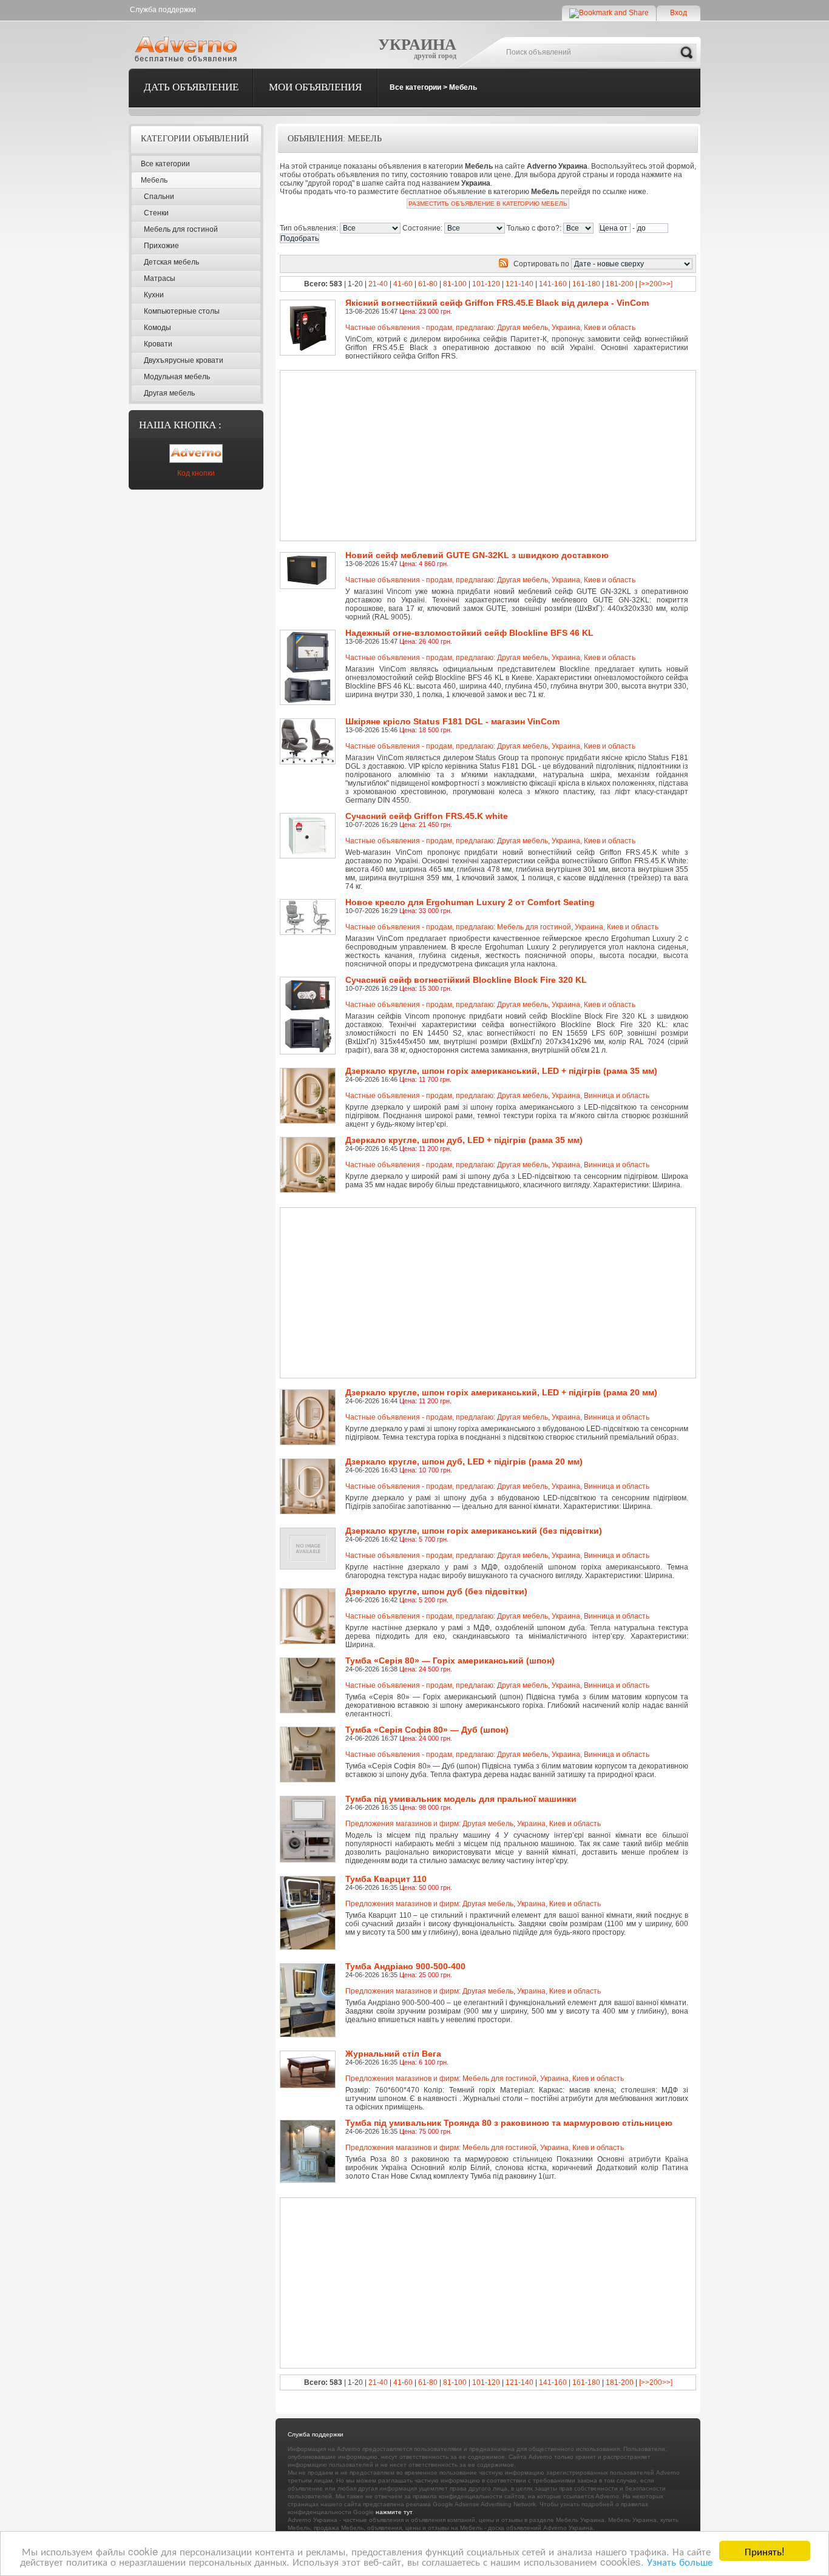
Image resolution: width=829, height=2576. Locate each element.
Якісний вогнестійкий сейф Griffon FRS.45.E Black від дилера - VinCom (497, 303)
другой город (435, 56)
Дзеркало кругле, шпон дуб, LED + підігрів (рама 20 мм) (464, 1462)
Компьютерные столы (182, 311)
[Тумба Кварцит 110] (310, 1880)
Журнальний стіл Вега (393, 2054)
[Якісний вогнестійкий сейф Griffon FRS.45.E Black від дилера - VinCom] (310, 304)
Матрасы (160, 278)
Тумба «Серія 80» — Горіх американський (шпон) (450, 1661)
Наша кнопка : (180, 425)
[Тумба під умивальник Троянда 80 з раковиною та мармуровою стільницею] (310, 2124)
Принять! (765, 2551)
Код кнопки (196, 473)
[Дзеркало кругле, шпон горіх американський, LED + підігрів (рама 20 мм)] (310, 1394)
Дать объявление (191, 87)
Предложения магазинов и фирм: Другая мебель (429, 1824)
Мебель (463, 87)
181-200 (620, 284)
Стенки (156, 213)
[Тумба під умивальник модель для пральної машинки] (310, 1800)
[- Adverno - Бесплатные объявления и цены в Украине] (188, 49)
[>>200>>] (656, 284)
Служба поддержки (163, 10)
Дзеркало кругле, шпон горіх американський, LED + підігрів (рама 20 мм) (501, 1392)
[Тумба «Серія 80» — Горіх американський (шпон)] (310, 1662)
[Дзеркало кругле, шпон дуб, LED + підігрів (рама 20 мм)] (310, 1463)
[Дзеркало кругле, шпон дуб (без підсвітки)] (310, 1593)
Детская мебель (171, 262)
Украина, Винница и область (601, 1096)
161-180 (586, 284)
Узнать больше (680, 2561)
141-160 (553, 284)
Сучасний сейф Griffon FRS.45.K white (427, 816)
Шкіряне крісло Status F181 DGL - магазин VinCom (452, 721)
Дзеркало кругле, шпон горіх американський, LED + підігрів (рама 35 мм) (501, 1071)
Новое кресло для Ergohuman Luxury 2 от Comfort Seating (470, 902)
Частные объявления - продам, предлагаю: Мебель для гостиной (458, 927)
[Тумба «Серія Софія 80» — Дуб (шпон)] (310, 1731)
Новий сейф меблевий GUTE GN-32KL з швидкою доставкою (477, 555)
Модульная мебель (177, 377)
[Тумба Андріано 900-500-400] (310, 1967)
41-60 (403, 284)
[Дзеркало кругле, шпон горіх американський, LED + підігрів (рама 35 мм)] (310, 1072)
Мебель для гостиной (181, 229)
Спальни (159, 197)
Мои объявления (315, 87)
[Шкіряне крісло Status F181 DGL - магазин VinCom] (310, 723)
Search (686, 53)
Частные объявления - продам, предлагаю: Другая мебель (447, 328)
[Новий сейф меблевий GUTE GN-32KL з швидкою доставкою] (310, 556)
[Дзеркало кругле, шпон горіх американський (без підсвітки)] (310, 1532)
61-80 (428, 284)
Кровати (158, 344)
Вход (678, 13)
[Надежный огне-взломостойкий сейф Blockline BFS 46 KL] (310, 634)
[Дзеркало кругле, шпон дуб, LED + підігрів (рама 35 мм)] (310, 1141)
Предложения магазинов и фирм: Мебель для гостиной (441, 2079)
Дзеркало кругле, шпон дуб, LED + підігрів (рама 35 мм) (464, 1140)
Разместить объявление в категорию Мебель (488, 204)
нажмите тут (394, 2512)
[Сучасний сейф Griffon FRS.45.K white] (310, 817)
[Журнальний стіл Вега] (310, 2055)
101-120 (486, 284)
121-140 (519, 284)
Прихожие (161, 246)
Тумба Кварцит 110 (386, 1879)
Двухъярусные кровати (184, 360)
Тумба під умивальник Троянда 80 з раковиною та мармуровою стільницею (509, 2123)
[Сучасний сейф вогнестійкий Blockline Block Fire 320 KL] (310, 981)
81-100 (455, 284)
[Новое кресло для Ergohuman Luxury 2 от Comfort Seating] (310, 903)
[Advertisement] (446, 456)
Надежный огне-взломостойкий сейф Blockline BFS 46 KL (469, 633)
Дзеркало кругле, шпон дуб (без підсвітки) (436, 1591)
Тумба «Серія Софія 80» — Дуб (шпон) (427, 1730)
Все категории (415, 87)
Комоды (157, 328)
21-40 (378, 284)
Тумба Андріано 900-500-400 (405, 1966)
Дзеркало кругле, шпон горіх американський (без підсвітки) (474, 1531)
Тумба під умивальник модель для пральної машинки (461, 1799)
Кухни (154, 295)
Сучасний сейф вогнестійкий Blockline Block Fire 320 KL (466, 980)
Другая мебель (169, 393)
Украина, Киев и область (594, 328)
